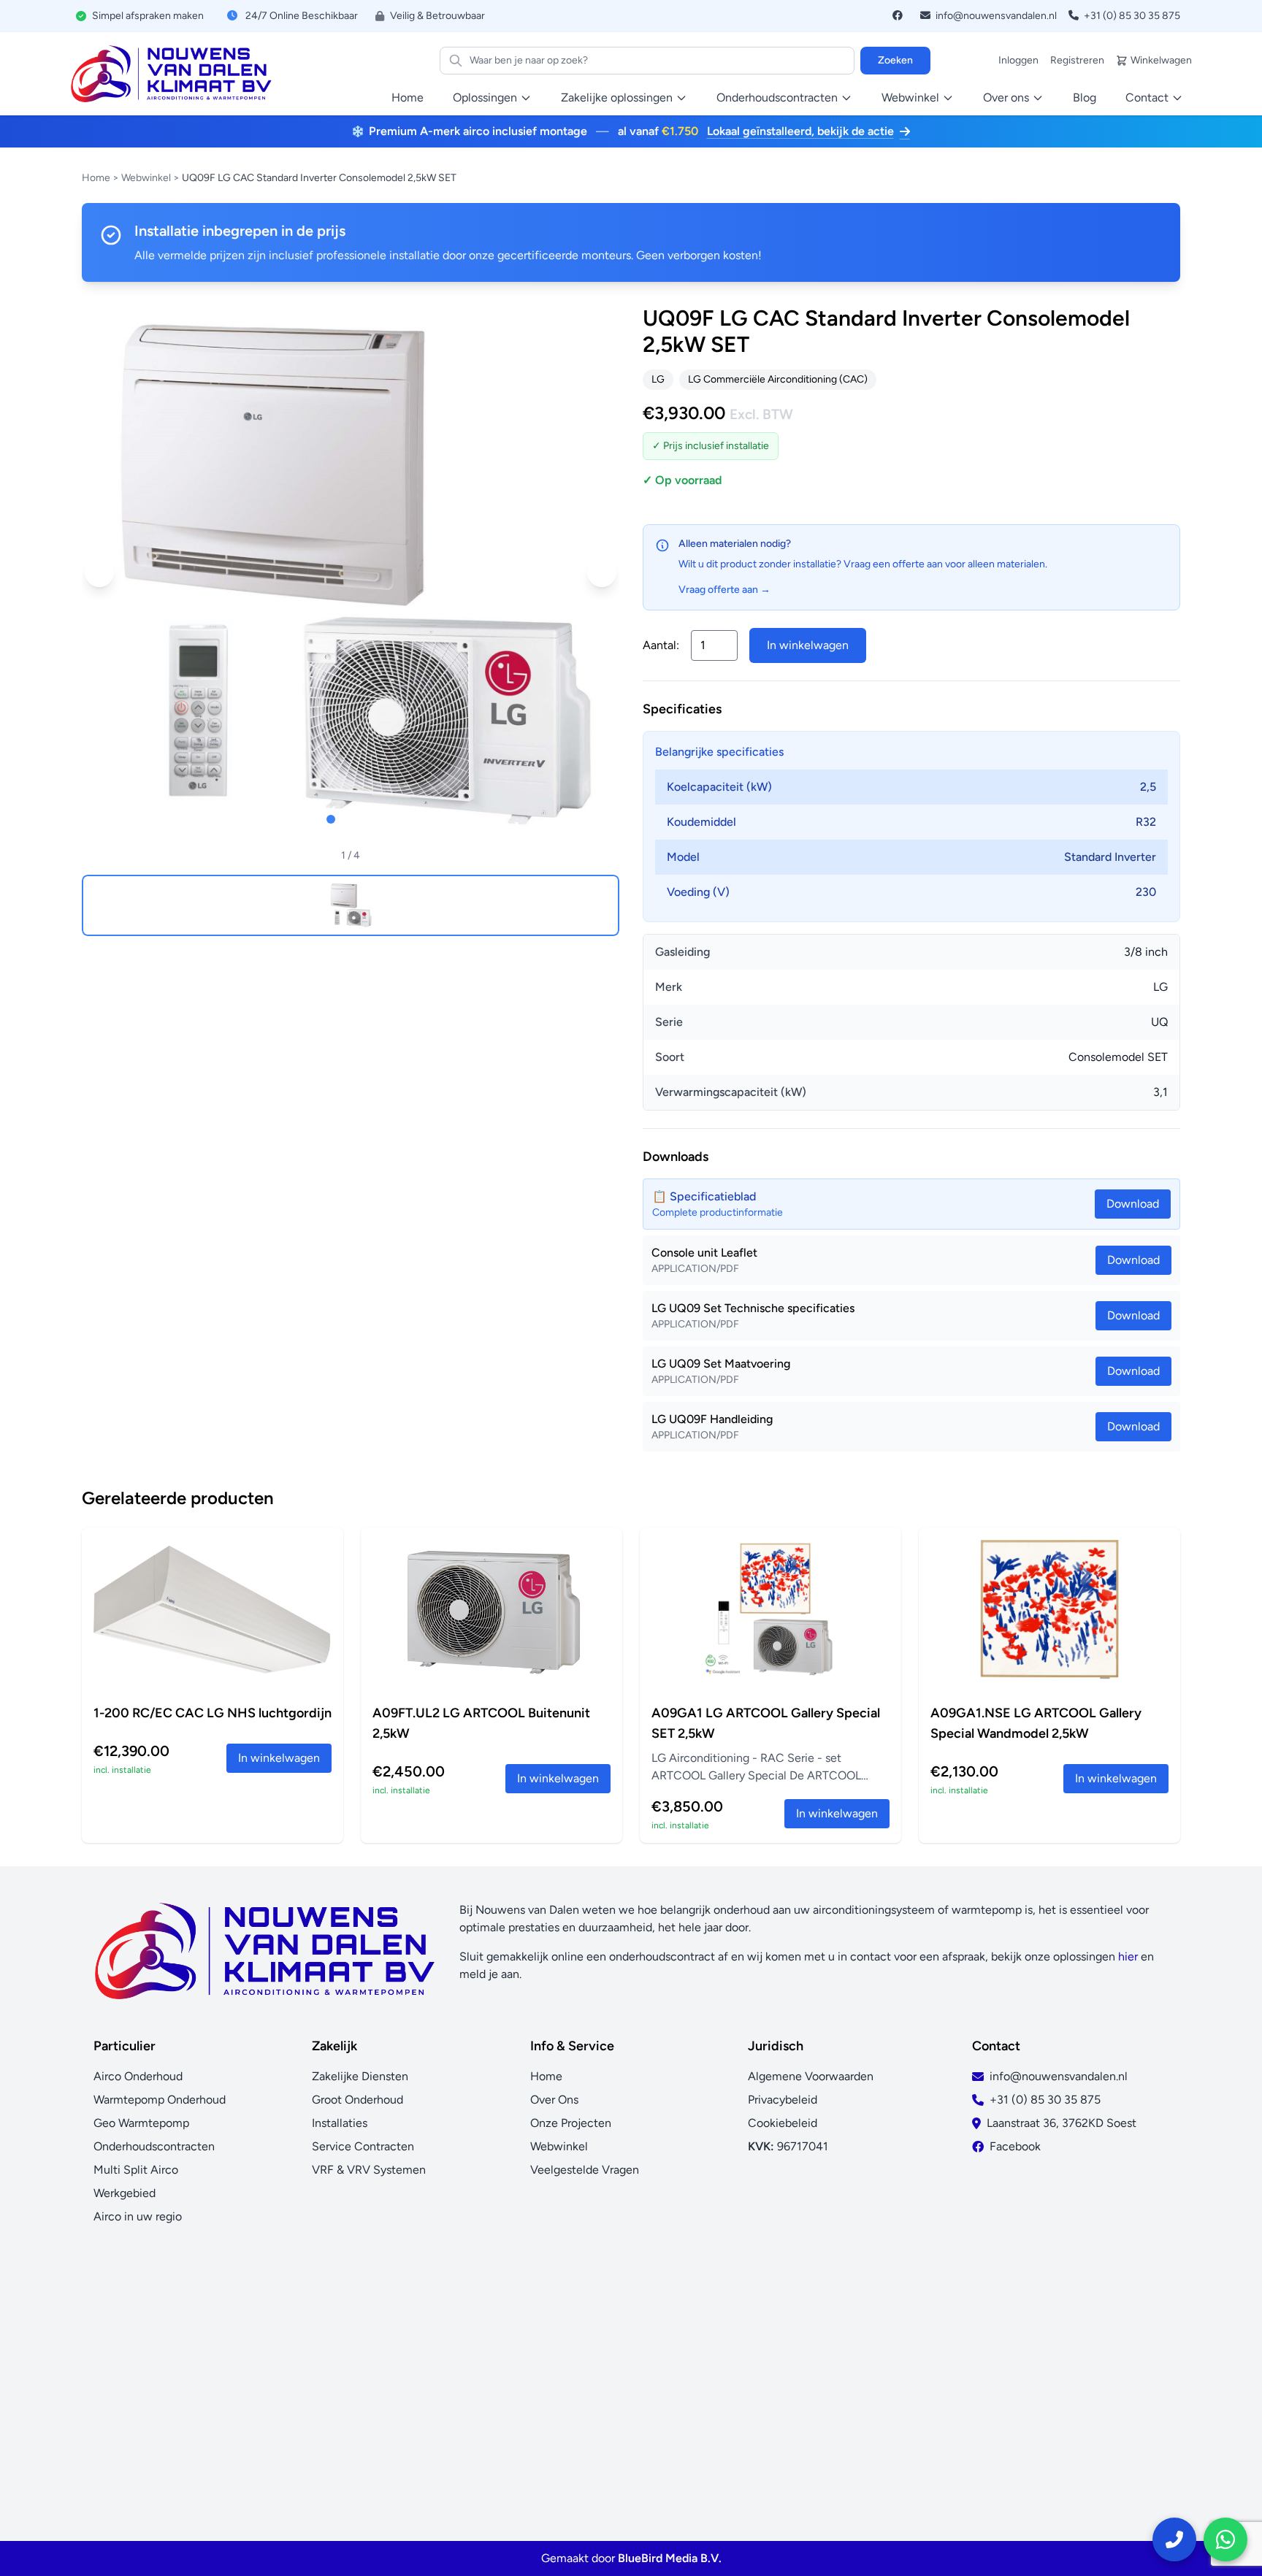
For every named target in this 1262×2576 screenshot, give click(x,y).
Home (408, 97)
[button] (99, 572)
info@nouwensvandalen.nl (995, 16)
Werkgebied (125, 2193)
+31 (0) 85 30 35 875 (1131, 16)
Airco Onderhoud (138, 2076)
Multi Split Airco (136, 2170)
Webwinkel (146, 178)
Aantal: (661, 645)
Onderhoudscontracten (154, 2146)
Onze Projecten (571, 2123)
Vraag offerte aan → (724, 590)
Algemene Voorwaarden (811, 2076)
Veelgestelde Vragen (585, 2170)
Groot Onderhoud (357, 2100)
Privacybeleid (783, 2100)
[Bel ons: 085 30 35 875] (1174, 2539)
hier (1128, 1956)
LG (658, 379)
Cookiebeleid (783, 2123)
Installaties (340, 2123)
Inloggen (1018, 60)
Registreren (1077, 60)
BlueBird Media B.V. (670, 2558)
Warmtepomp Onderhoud (160, 2100)
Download (1133, 1260)
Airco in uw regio (138, 2216)
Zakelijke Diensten (360, 2076)
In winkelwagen (808, 645)
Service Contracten (363, 2146)
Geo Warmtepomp (141, 2123)
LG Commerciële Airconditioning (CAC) (778, 379)
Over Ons (554, 2100)
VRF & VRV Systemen (369, 2170)
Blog (1085, 97)
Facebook (1015, 2146)
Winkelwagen (1161, 60)
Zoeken (895, 60)
